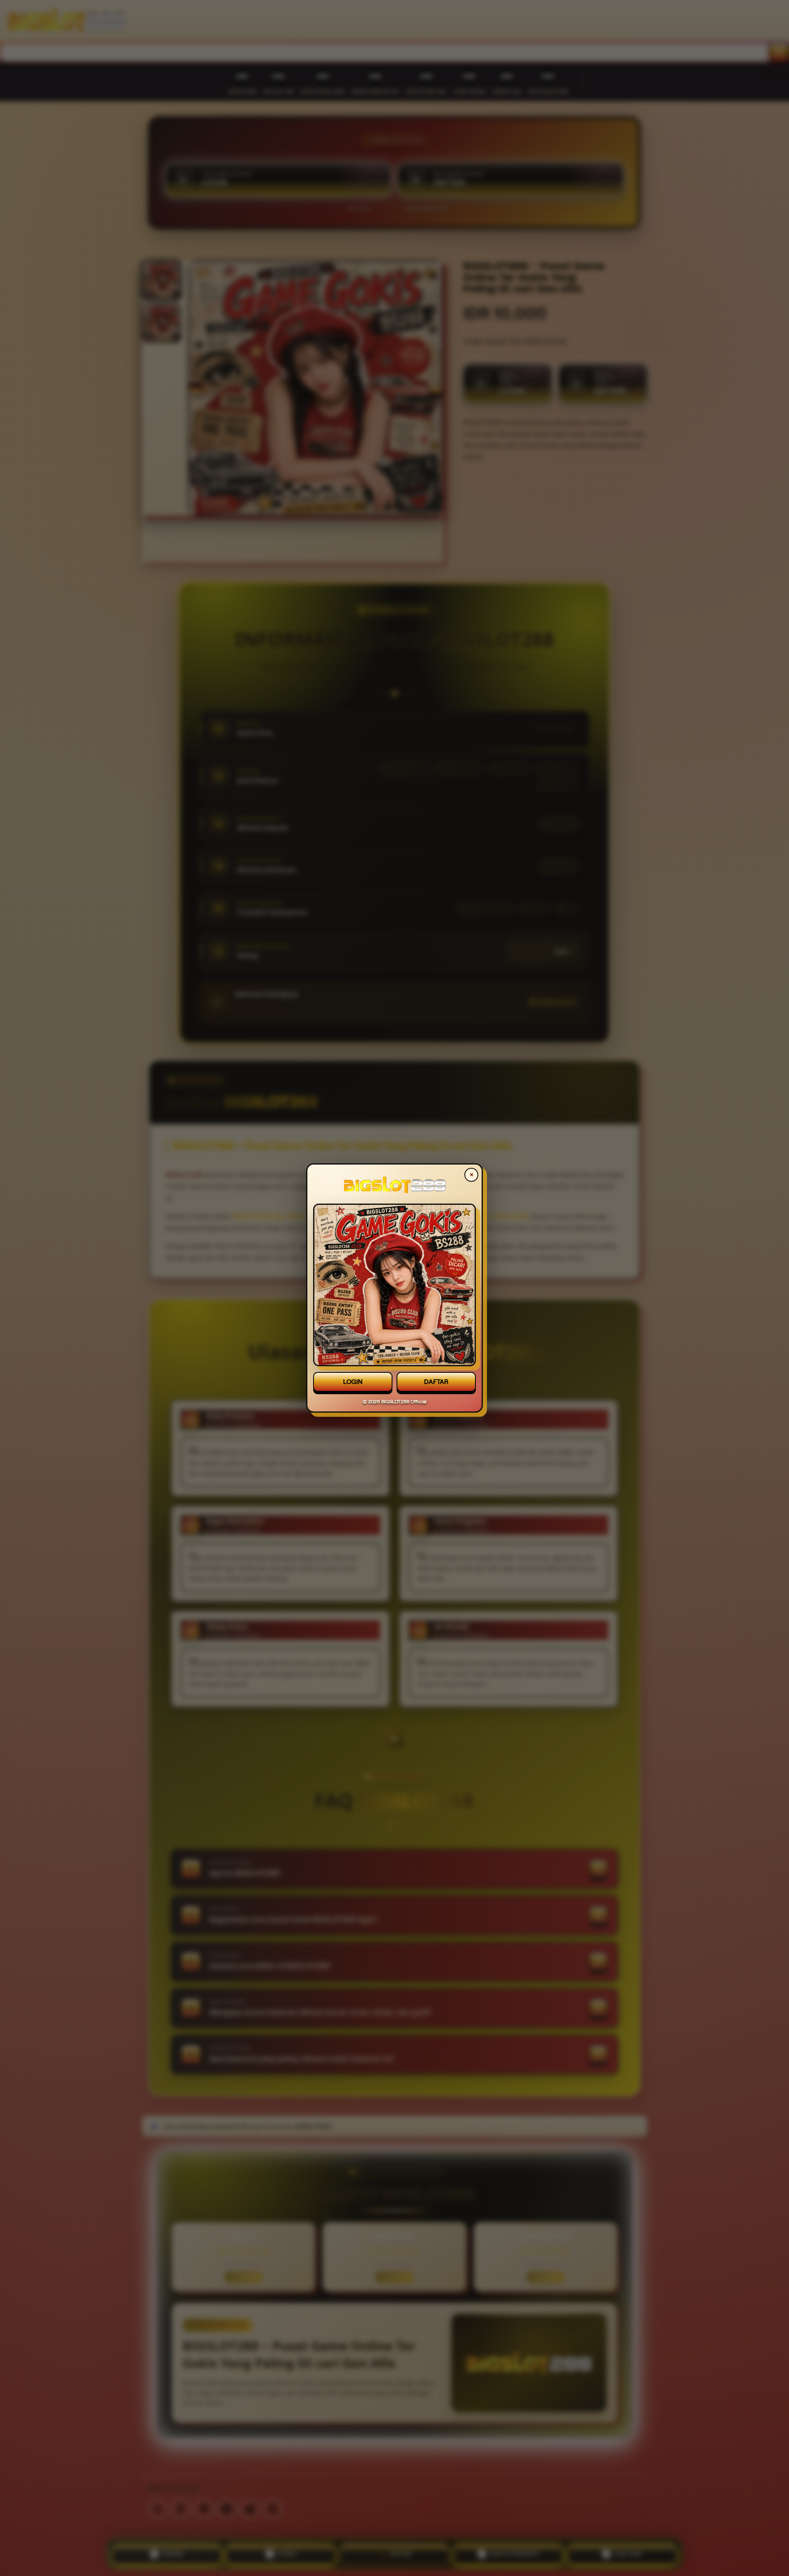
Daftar (436, 1382)
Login (353, 1382)
